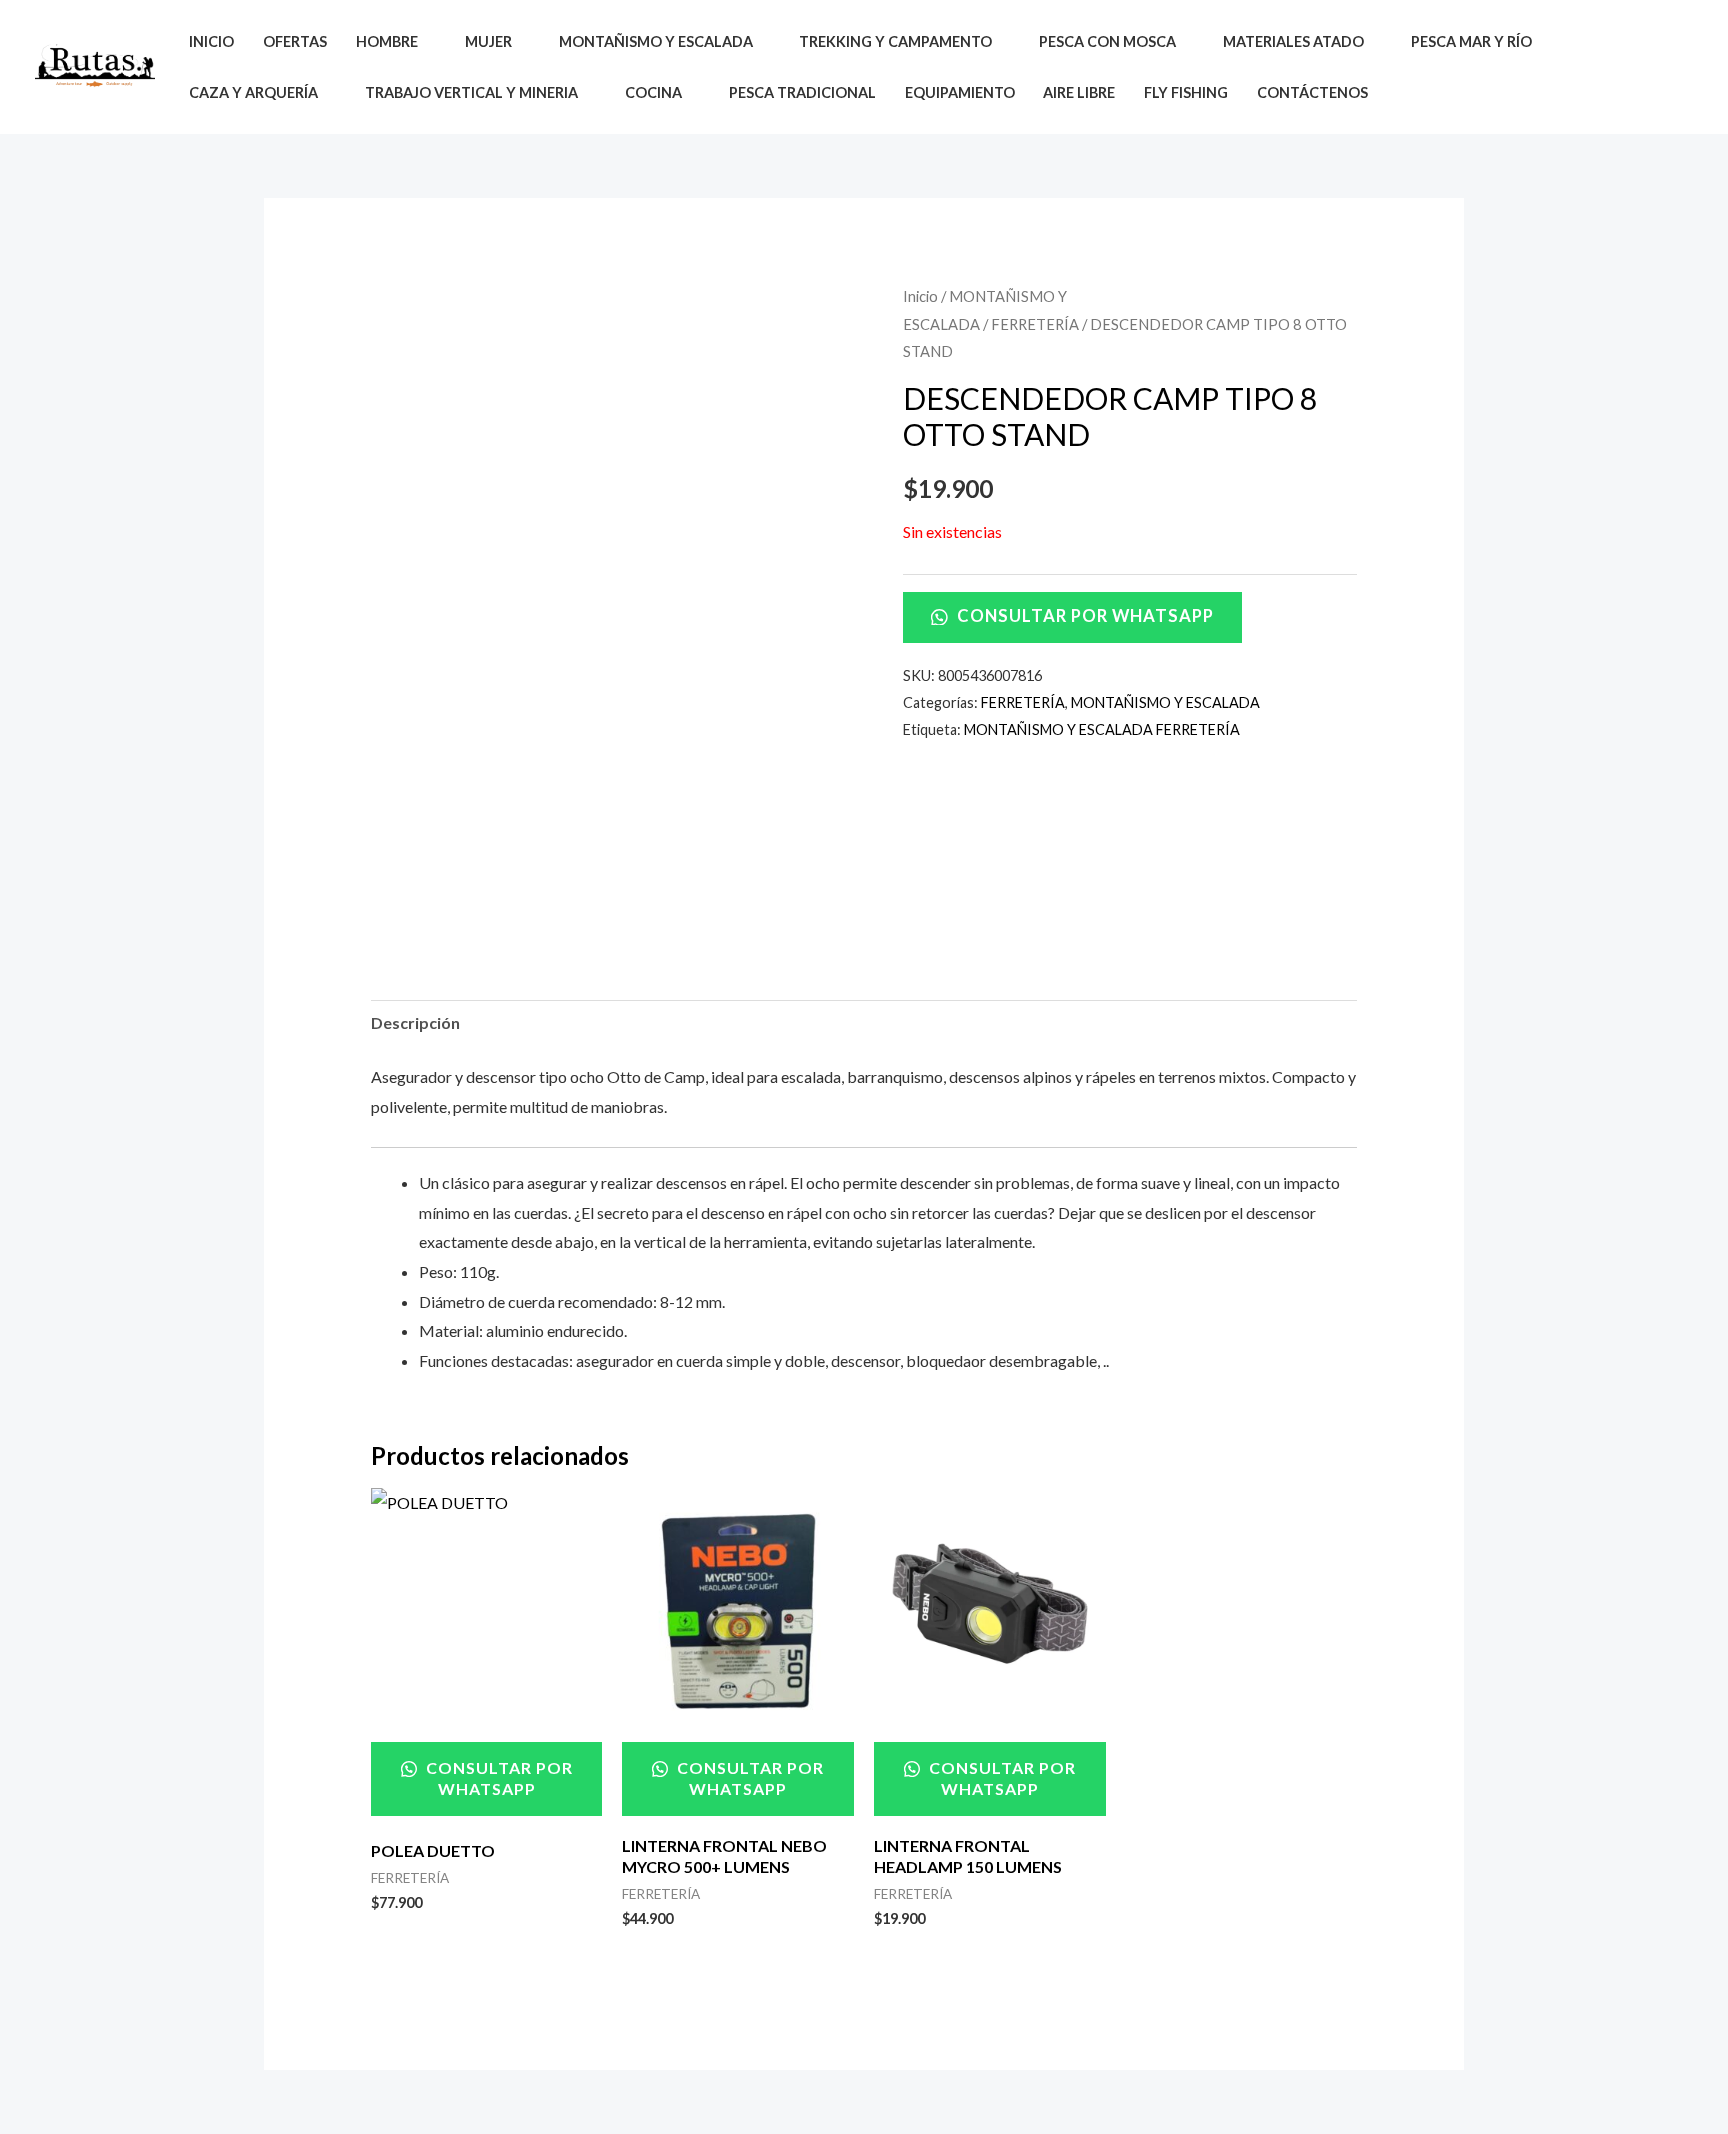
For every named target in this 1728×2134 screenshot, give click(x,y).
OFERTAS (295, 41)
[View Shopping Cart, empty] (1676, 67)
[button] (1630, 67)
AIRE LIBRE (1079, 92)
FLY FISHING (1186, 92)
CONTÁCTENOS (1312, 92)
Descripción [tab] (415, 1022)
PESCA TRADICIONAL (802, 92)
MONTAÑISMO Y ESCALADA (1165, 702)
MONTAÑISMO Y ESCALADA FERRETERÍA (1102, 729)
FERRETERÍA (1035, 324)
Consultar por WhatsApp (1083, 616)
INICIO (211, 41)
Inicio (920, 296)
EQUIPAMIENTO (960, 92)
